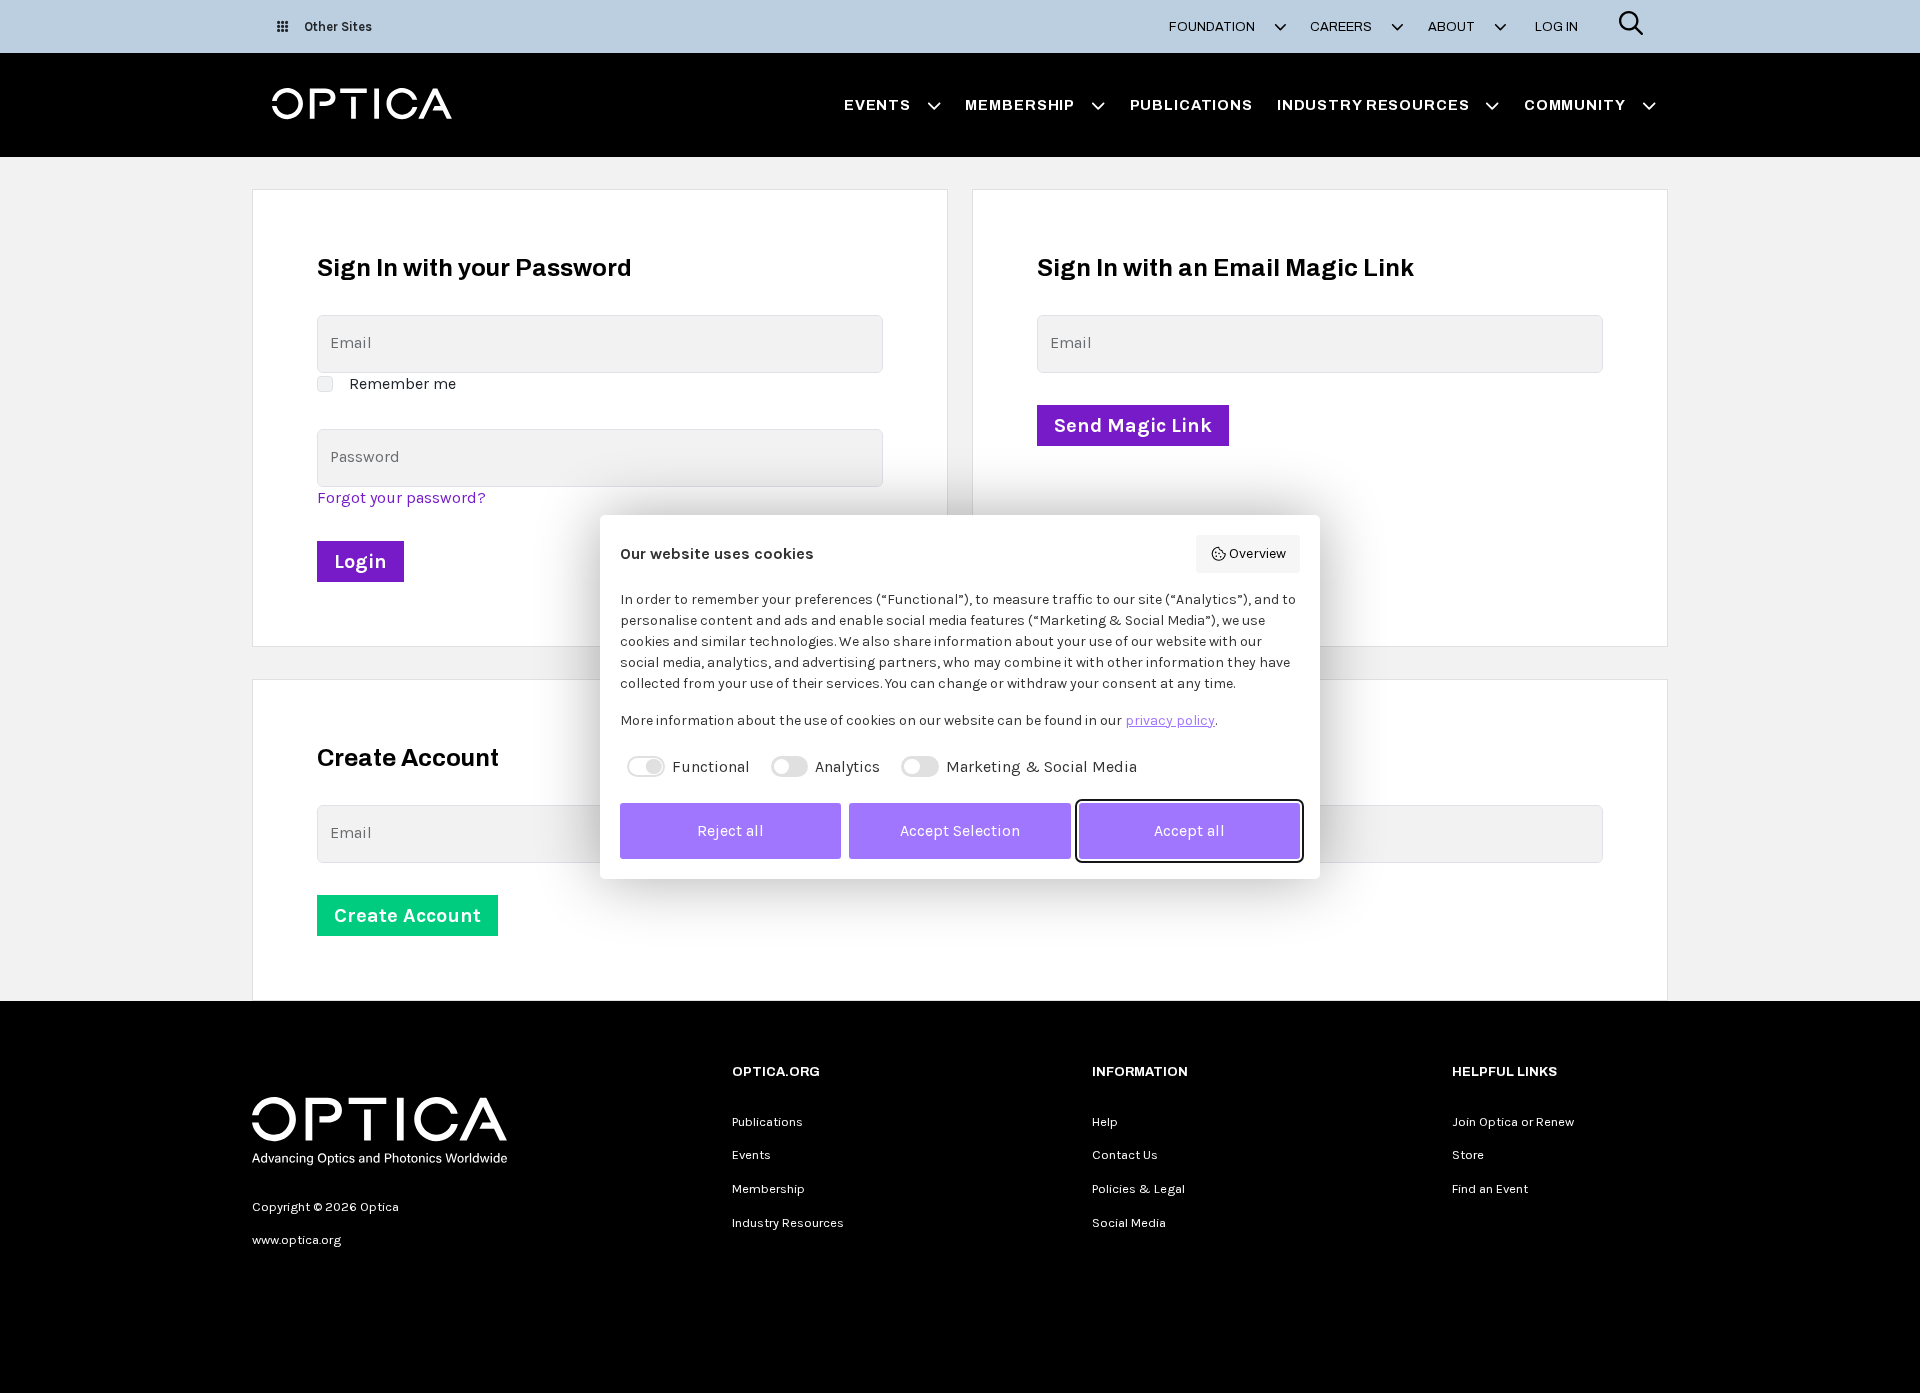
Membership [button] (1020, 105)
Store (1468, 1154)
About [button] (1453, 27)
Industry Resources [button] (1373, 105)
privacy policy (1170, 720)
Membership (768, 1188)
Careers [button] (1342, 27)
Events (751, 1154)
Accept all (1189, 830)
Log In (1556, 27)
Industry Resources (788, 1222)
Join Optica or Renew (1513, 1121)
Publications (1191, 105)
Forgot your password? (401, 497)
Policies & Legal (1138, 1188)
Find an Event (1490, 1188)
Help (1105, 1121)
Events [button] (877, 105)
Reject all (730, 830)
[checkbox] (685, 767)
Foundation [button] (1213, 27)
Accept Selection (960, 830)
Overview (1257, 553)
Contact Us (1125, 1154)
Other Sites (338, 26)
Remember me (402, 383)
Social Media (1129, 1222)
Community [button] (1575, 105)
